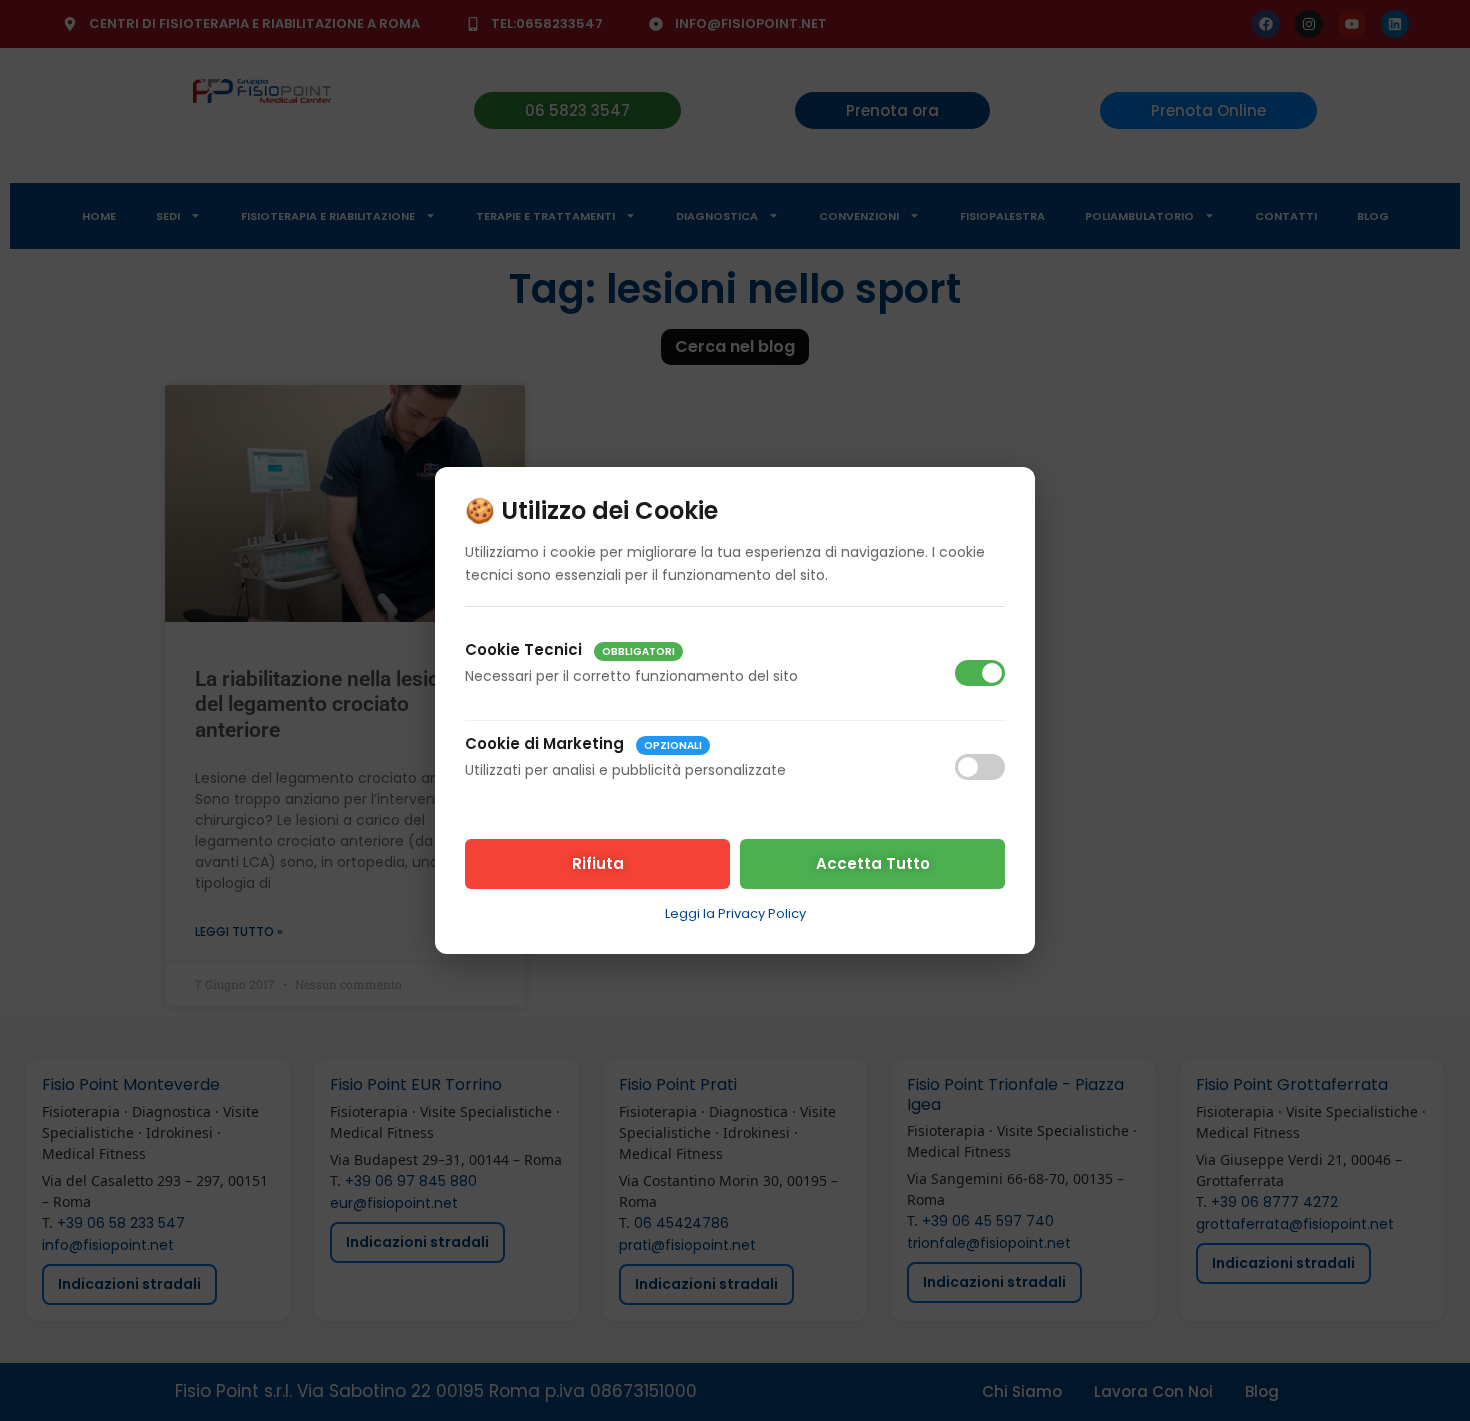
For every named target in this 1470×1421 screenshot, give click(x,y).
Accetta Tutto (873, 863)
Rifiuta (598, 863)
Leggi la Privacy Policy (735, 913)
